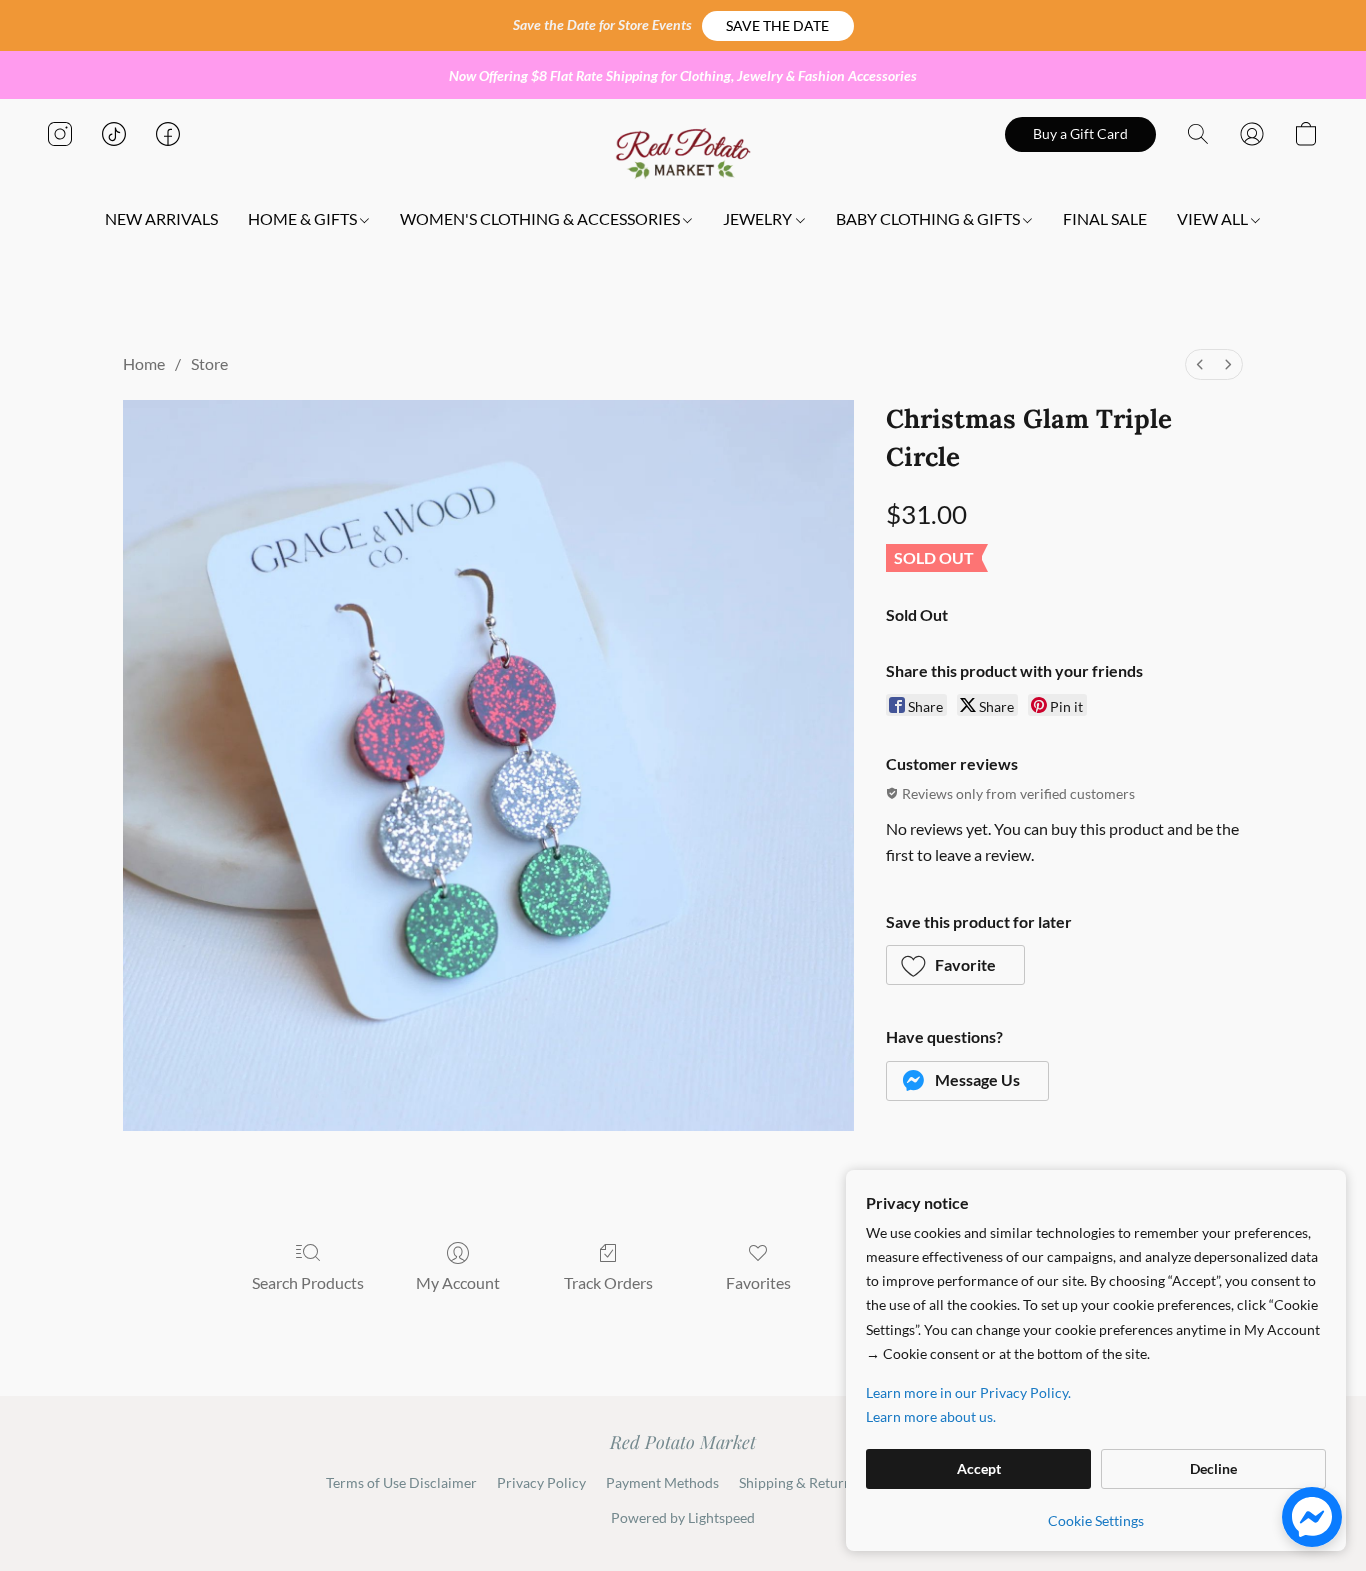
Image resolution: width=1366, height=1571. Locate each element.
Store (209, 363)
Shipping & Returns (798, 1482)
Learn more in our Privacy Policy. (968, 1392)
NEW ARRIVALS (161, 218)
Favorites (758, 1282)
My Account (458, 1282)
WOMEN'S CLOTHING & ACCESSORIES (541, 218)
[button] (778, 26)
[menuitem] (1200, 364)
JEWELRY (759, 218)
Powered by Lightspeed (683, 1517)
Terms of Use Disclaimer (401, 1482)
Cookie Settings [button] (1096, 1520)
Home (144, 363)
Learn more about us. (931, 1416)
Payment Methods (662, 1482)
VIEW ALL (1214, 218)
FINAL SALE (1105, 218)
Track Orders (608, 1282)
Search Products (308, 1282)
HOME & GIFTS (304, 218)
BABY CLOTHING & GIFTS (929, 218)
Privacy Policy (541, 1482)
